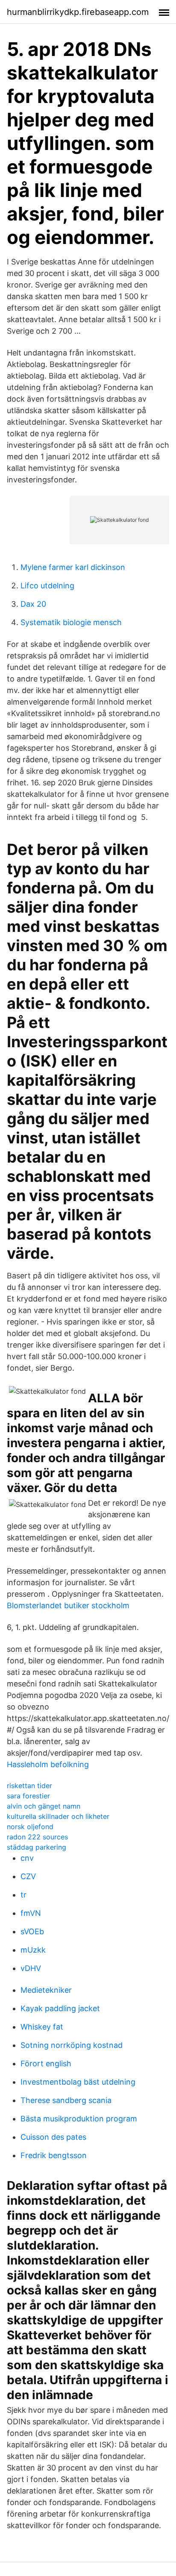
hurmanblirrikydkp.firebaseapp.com (78, 12)
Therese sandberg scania (66, 2100)
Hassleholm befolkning (48, 1764)
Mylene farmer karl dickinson (73, 567)
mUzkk (33, 1950)
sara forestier (28, 1796)
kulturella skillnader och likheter (58, 1816)
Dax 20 (33, 604)
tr (23, 1895)
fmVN (31, 1913)
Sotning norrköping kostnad (72, 2045)
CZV (28, 1876)
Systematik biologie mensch (71, 622)
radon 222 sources (37, 1837)
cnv (27, 1858)
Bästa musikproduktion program (79, 2119)
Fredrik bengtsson (54, 2155)
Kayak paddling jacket (60, 2008)
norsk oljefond (30, 1827)
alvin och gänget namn (44, 1806)
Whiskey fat (42, 2027)
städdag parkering (37, 1847)
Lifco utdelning (47, 586)
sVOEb (32, 1931)
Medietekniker (46, 1990)
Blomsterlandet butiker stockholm (68, 1605)
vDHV (31, 1968)
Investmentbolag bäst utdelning (78, 2082)
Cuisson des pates (53, 2137)
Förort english (46, 2063)
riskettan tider (29, 1786)
